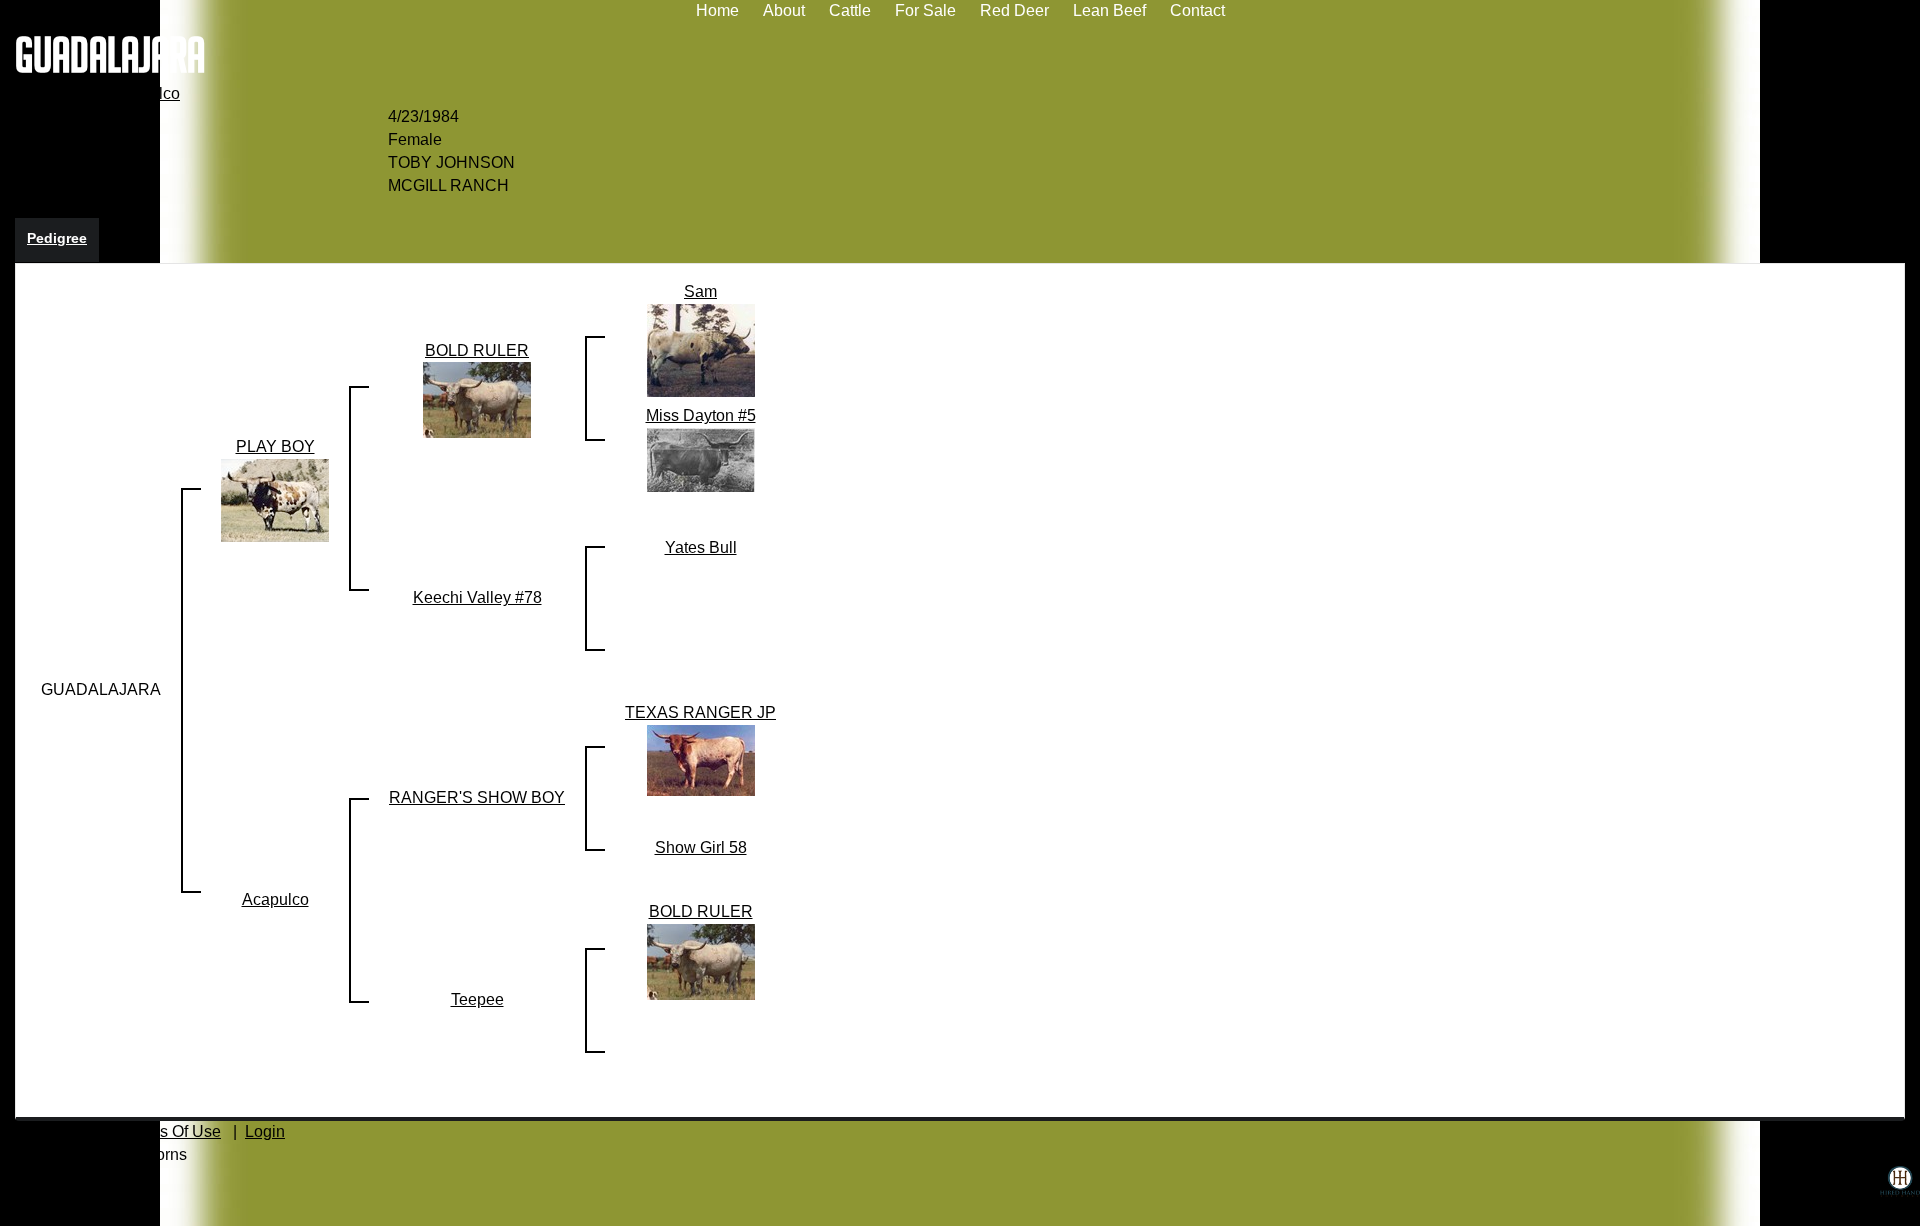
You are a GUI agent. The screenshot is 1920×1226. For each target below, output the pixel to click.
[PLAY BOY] (275, 499)
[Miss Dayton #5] (701, 459)
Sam (700, 291)
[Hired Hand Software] (1900, 1196)
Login (265, 1131)
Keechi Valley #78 (477, 597)
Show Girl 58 (701, 847)
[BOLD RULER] (477, 399)
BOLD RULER (477, 350)
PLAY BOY (54, 93)
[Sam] (701, 349)
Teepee (477, 999)
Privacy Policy (50, 1131)
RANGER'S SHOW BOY (477, 797)
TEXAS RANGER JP (700, 712)
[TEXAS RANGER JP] (701, 759)
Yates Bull (701, 547)
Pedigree (57, 238)
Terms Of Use (173, 1131)
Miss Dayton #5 (701, 415)
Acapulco (146, 93)
